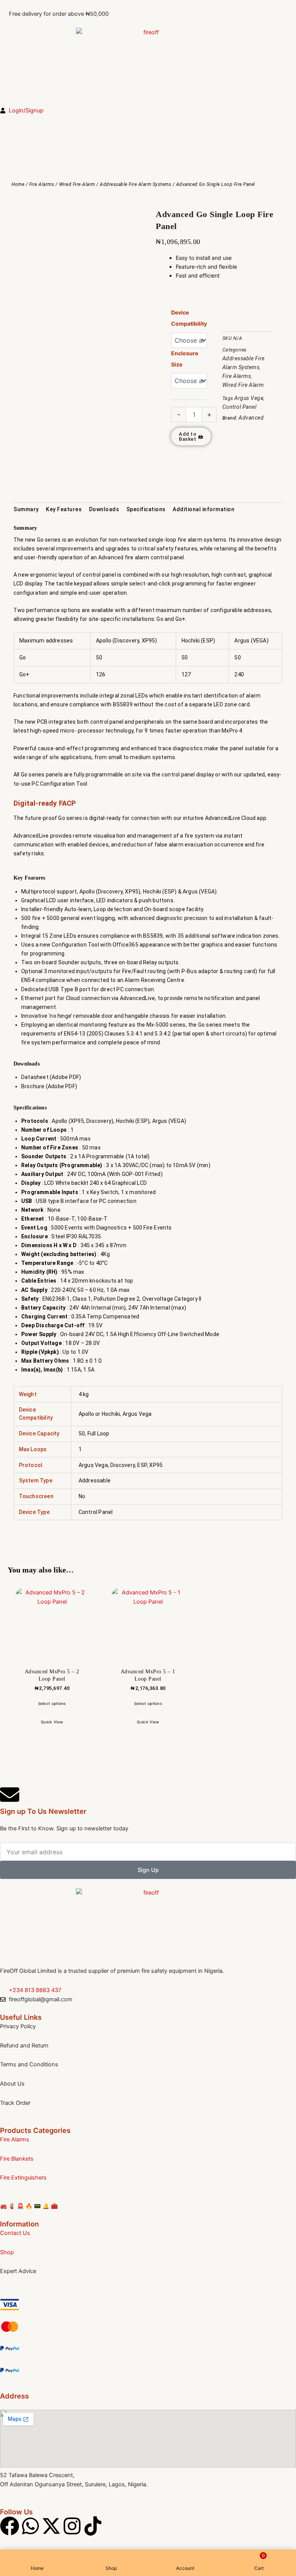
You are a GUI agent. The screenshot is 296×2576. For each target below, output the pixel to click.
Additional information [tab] (203, 509)
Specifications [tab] (146, 509)
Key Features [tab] (64, 509)
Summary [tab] (26, 509)
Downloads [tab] (104, 509)
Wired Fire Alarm (77, 184)
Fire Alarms (42, 184)
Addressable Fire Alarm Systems (135, 184)
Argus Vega (249, 398)
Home (18, 184)
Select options (52, 1703)
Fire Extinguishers (23, 2178)
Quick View (52, 1722)
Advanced (251, 418)
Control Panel (240, 407)
